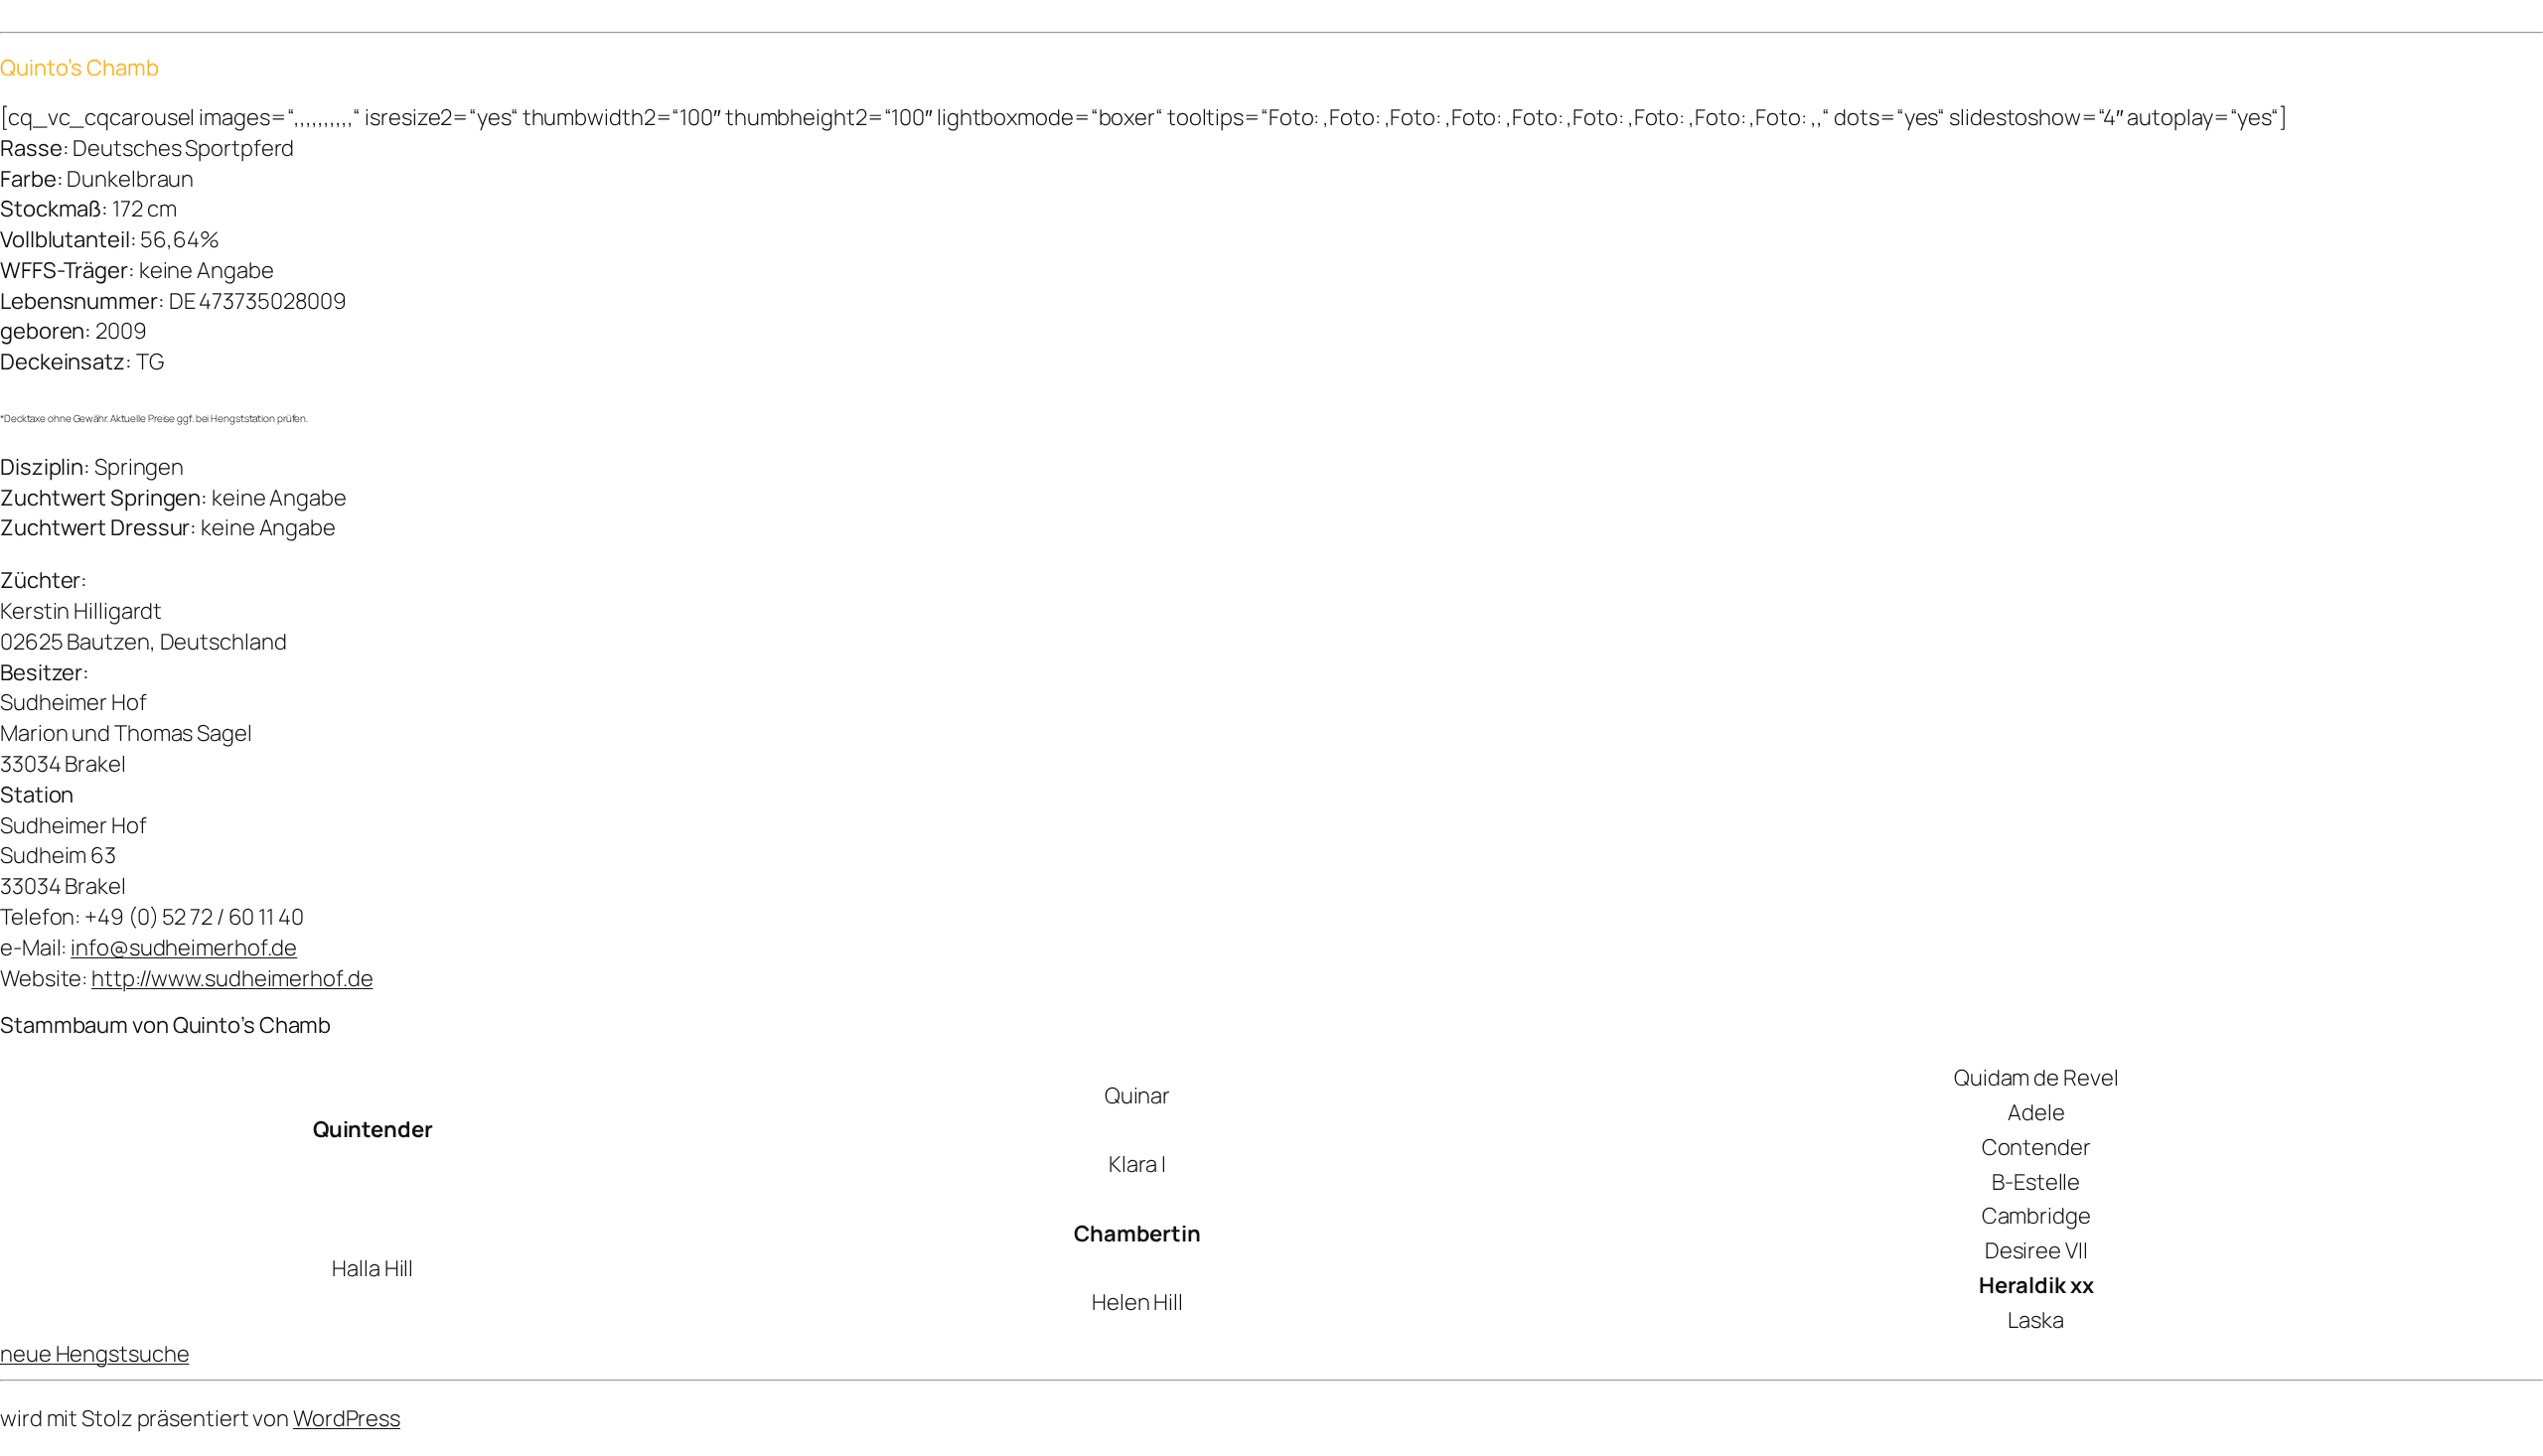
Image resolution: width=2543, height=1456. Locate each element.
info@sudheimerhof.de (184, 947)
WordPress (347, 1418)
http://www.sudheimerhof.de (232, 978)
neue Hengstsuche (94, 1354)
